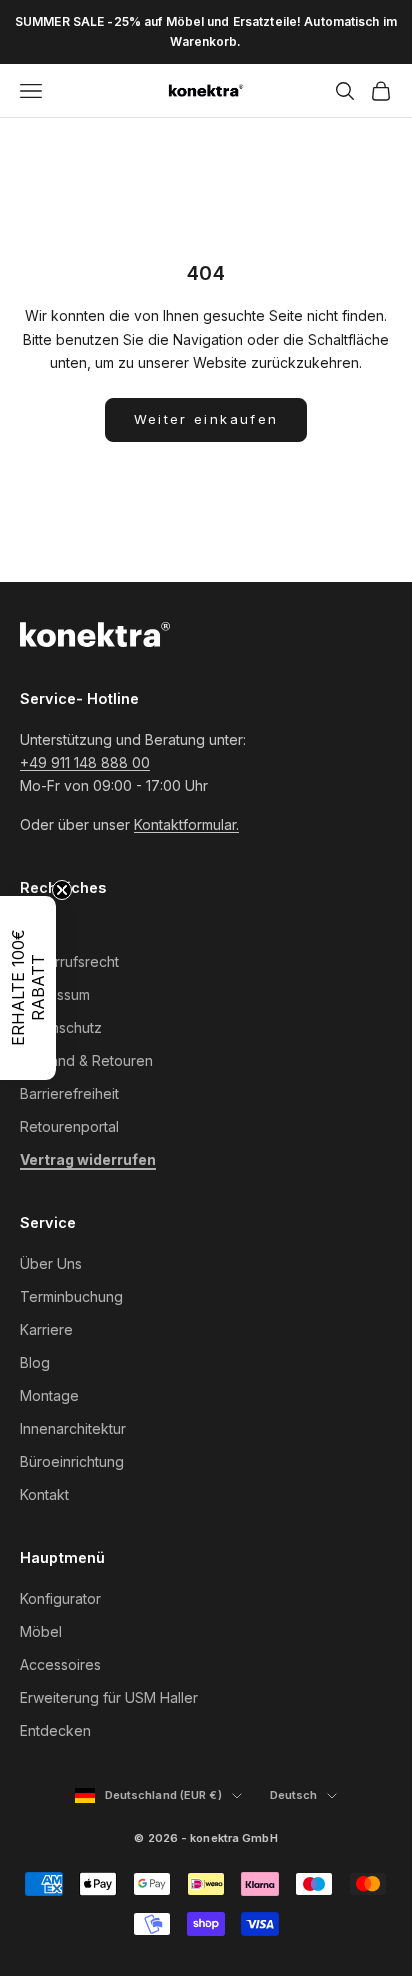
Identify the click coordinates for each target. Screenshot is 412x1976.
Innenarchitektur (73, 1428)
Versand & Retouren (86, 1060)
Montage (49, 1395)
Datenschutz (61, 1027)
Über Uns (51, 1263)
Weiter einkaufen (206, 419)
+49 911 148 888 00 (85, 762)
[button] (28, 988)
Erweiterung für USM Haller (109, 1697)
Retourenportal (69, 1126)
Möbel (41, 1631)
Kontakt (44, 1494)
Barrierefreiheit (69, 1093)
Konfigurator (60, 1598)
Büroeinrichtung (72, 1461)
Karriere (46, 1329)
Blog (35, 1362)
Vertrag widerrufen (88, 1159)
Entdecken (55, 1730)
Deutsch (304, 1796)
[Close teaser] (62, 890)
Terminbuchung (71, 1296)
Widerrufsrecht (69, 961)
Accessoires (60, 1664)
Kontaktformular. (186, 824)
